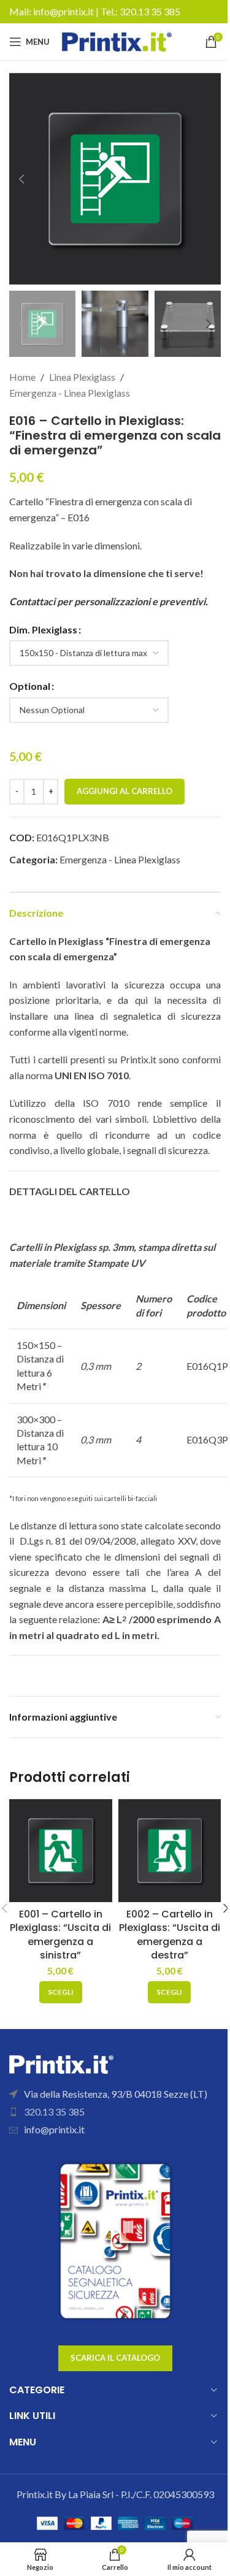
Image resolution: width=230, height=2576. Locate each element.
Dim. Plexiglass (43, 629)
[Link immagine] (61, 2062)
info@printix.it (63, 11)
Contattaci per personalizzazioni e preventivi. (109, 601)
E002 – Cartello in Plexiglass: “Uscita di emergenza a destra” (170, 1935)
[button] (21, 179)
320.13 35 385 (150, 11)
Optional (30, 686)
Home (22, 377)
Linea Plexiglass (82, 377)
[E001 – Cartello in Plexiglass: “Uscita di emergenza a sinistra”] (61, 1851)
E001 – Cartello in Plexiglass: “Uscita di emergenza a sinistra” (60, 1935)
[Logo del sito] (117, 40)
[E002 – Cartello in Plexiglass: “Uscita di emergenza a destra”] (170, 1851)
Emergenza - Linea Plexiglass (70, 393)
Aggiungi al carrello (125, 791)
